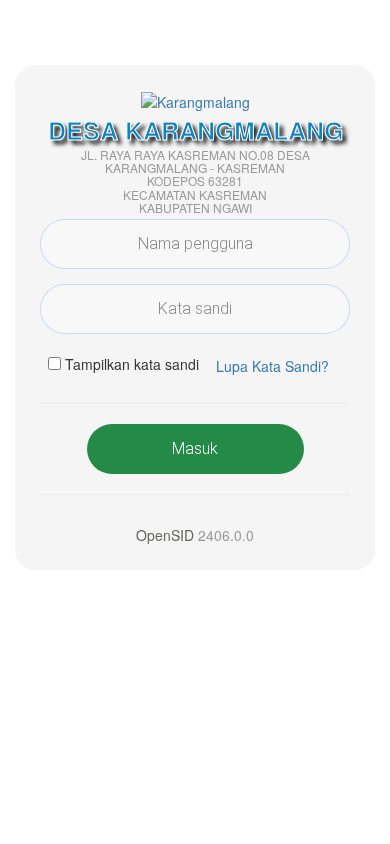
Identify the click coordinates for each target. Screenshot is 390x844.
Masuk (195, 448)
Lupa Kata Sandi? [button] (272, 366)
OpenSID (165, 535)
